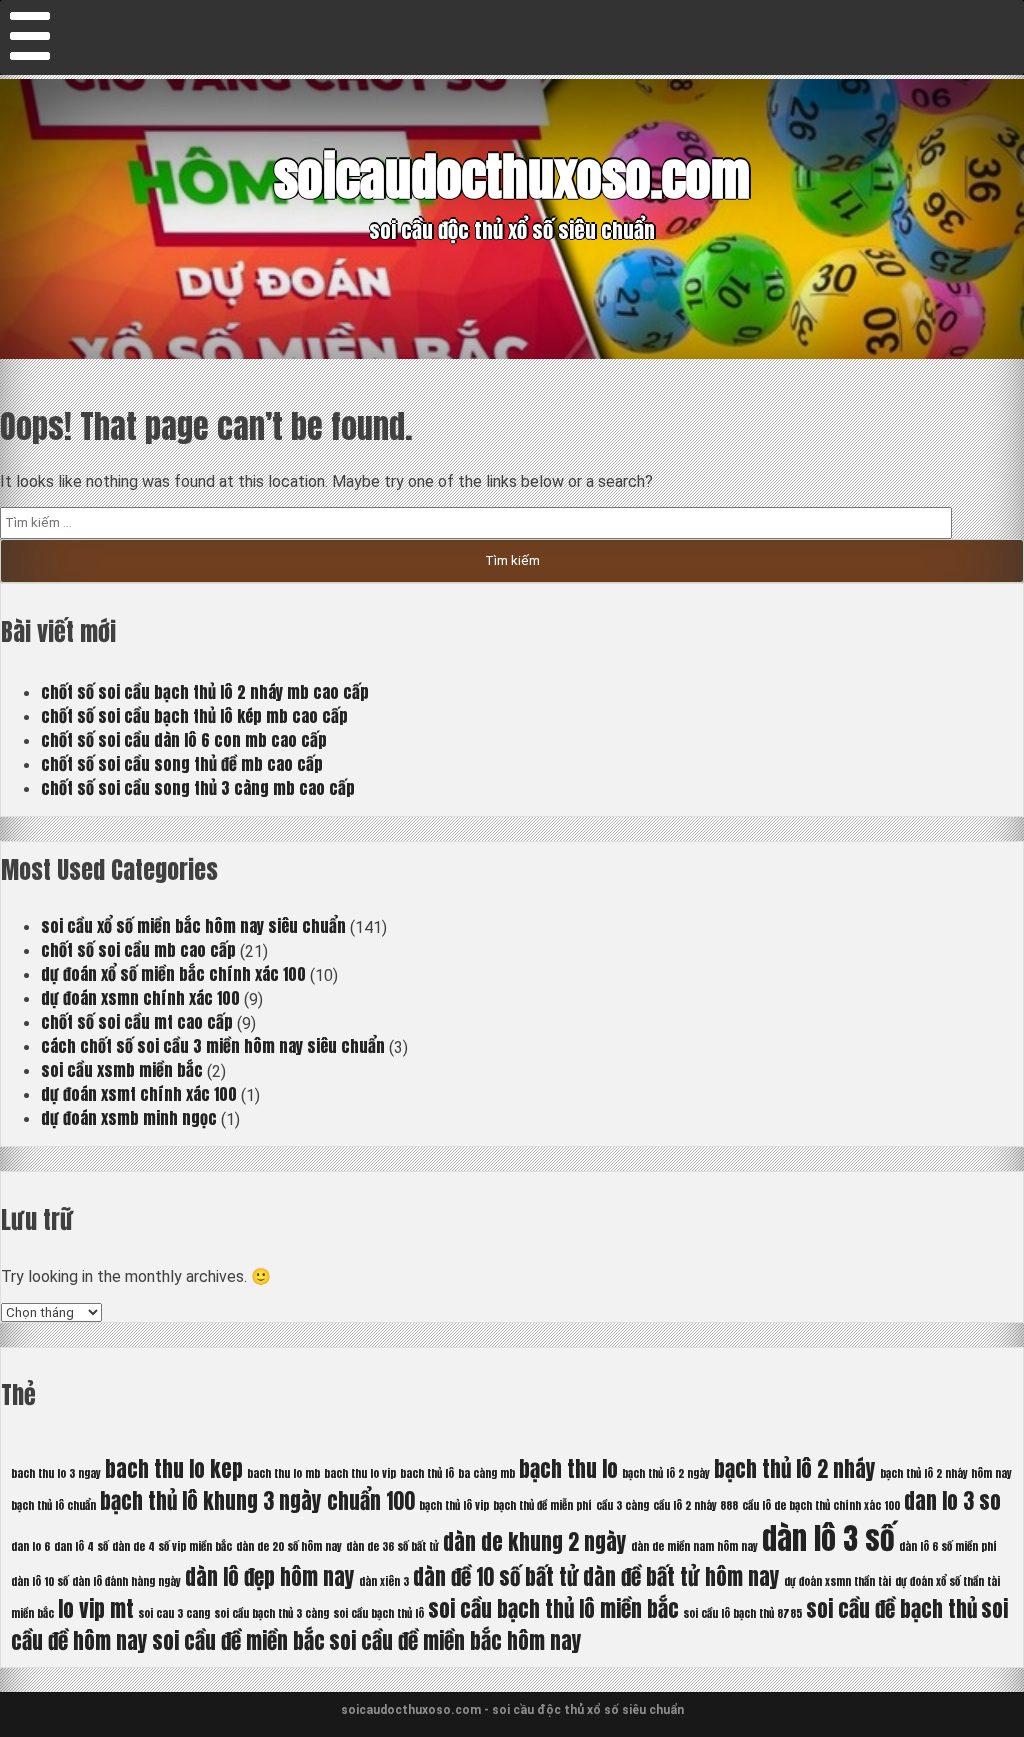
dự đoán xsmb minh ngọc (129, 1118)
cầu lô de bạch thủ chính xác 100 (821, 1505)
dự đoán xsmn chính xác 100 (140, 998)
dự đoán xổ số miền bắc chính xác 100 (173, 974)
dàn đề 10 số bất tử (496, 1577)
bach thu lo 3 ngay (56, 1473)
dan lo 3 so (952, 1501)
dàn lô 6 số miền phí (948, 1546)
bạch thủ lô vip (454, 1505)
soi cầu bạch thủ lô (378, 1613)
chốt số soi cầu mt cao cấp (137, 1022)
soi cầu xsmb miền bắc (122, 1070)
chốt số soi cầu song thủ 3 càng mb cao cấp (198, 788)
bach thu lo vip (360, 1473)
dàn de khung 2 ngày (535, 1542)
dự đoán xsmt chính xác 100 (139, 1094)
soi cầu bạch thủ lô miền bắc (553, 1609)
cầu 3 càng (622, 1505)
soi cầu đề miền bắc (238, 1641)
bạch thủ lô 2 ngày (666, 1473)
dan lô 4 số (81, 1546)
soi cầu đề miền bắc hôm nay (455, 1641)
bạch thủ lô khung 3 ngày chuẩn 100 (257, 1501)
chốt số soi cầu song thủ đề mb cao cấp (182, 764)
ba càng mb (486, 1473)
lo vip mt (96, 1609)
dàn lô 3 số (828, 1539)
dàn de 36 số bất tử (392, 1546)
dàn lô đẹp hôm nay (270, 1577)
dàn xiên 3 (384, 1581)
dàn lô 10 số (39, 1581)
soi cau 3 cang (174, 1613)
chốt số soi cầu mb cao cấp (138, 950)
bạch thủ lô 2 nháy (795, 1469)
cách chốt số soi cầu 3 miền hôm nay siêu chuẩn (213, 1046)
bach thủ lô (427, 1473)
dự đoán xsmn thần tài (837, 1581)
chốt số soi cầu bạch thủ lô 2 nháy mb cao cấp (205, 692)
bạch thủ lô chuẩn (53, 1505)
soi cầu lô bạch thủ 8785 (742, 1613)
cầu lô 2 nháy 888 (695, 1505)
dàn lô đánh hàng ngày (126, 1581)
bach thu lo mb (283, 1473)
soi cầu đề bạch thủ (891, 1609)
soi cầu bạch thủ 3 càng (271, 1613)
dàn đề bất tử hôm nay (681, 1577)
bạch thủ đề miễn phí (542, 1505)
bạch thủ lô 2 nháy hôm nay (946, 1473)
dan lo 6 (30, 1546)
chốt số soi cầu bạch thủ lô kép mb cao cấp (194, 716)
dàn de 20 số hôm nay (289, 1546)
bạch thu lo (568, 1469)
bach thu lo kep (174, 1469)
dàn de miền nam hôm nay (694, 1546)
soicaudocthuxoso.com (512, 176)
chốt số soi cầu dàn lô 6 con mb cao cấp (184, 740)
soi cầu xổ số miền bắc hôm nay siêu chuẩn (193, 926)
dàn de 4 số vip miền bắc (172, 1546)
